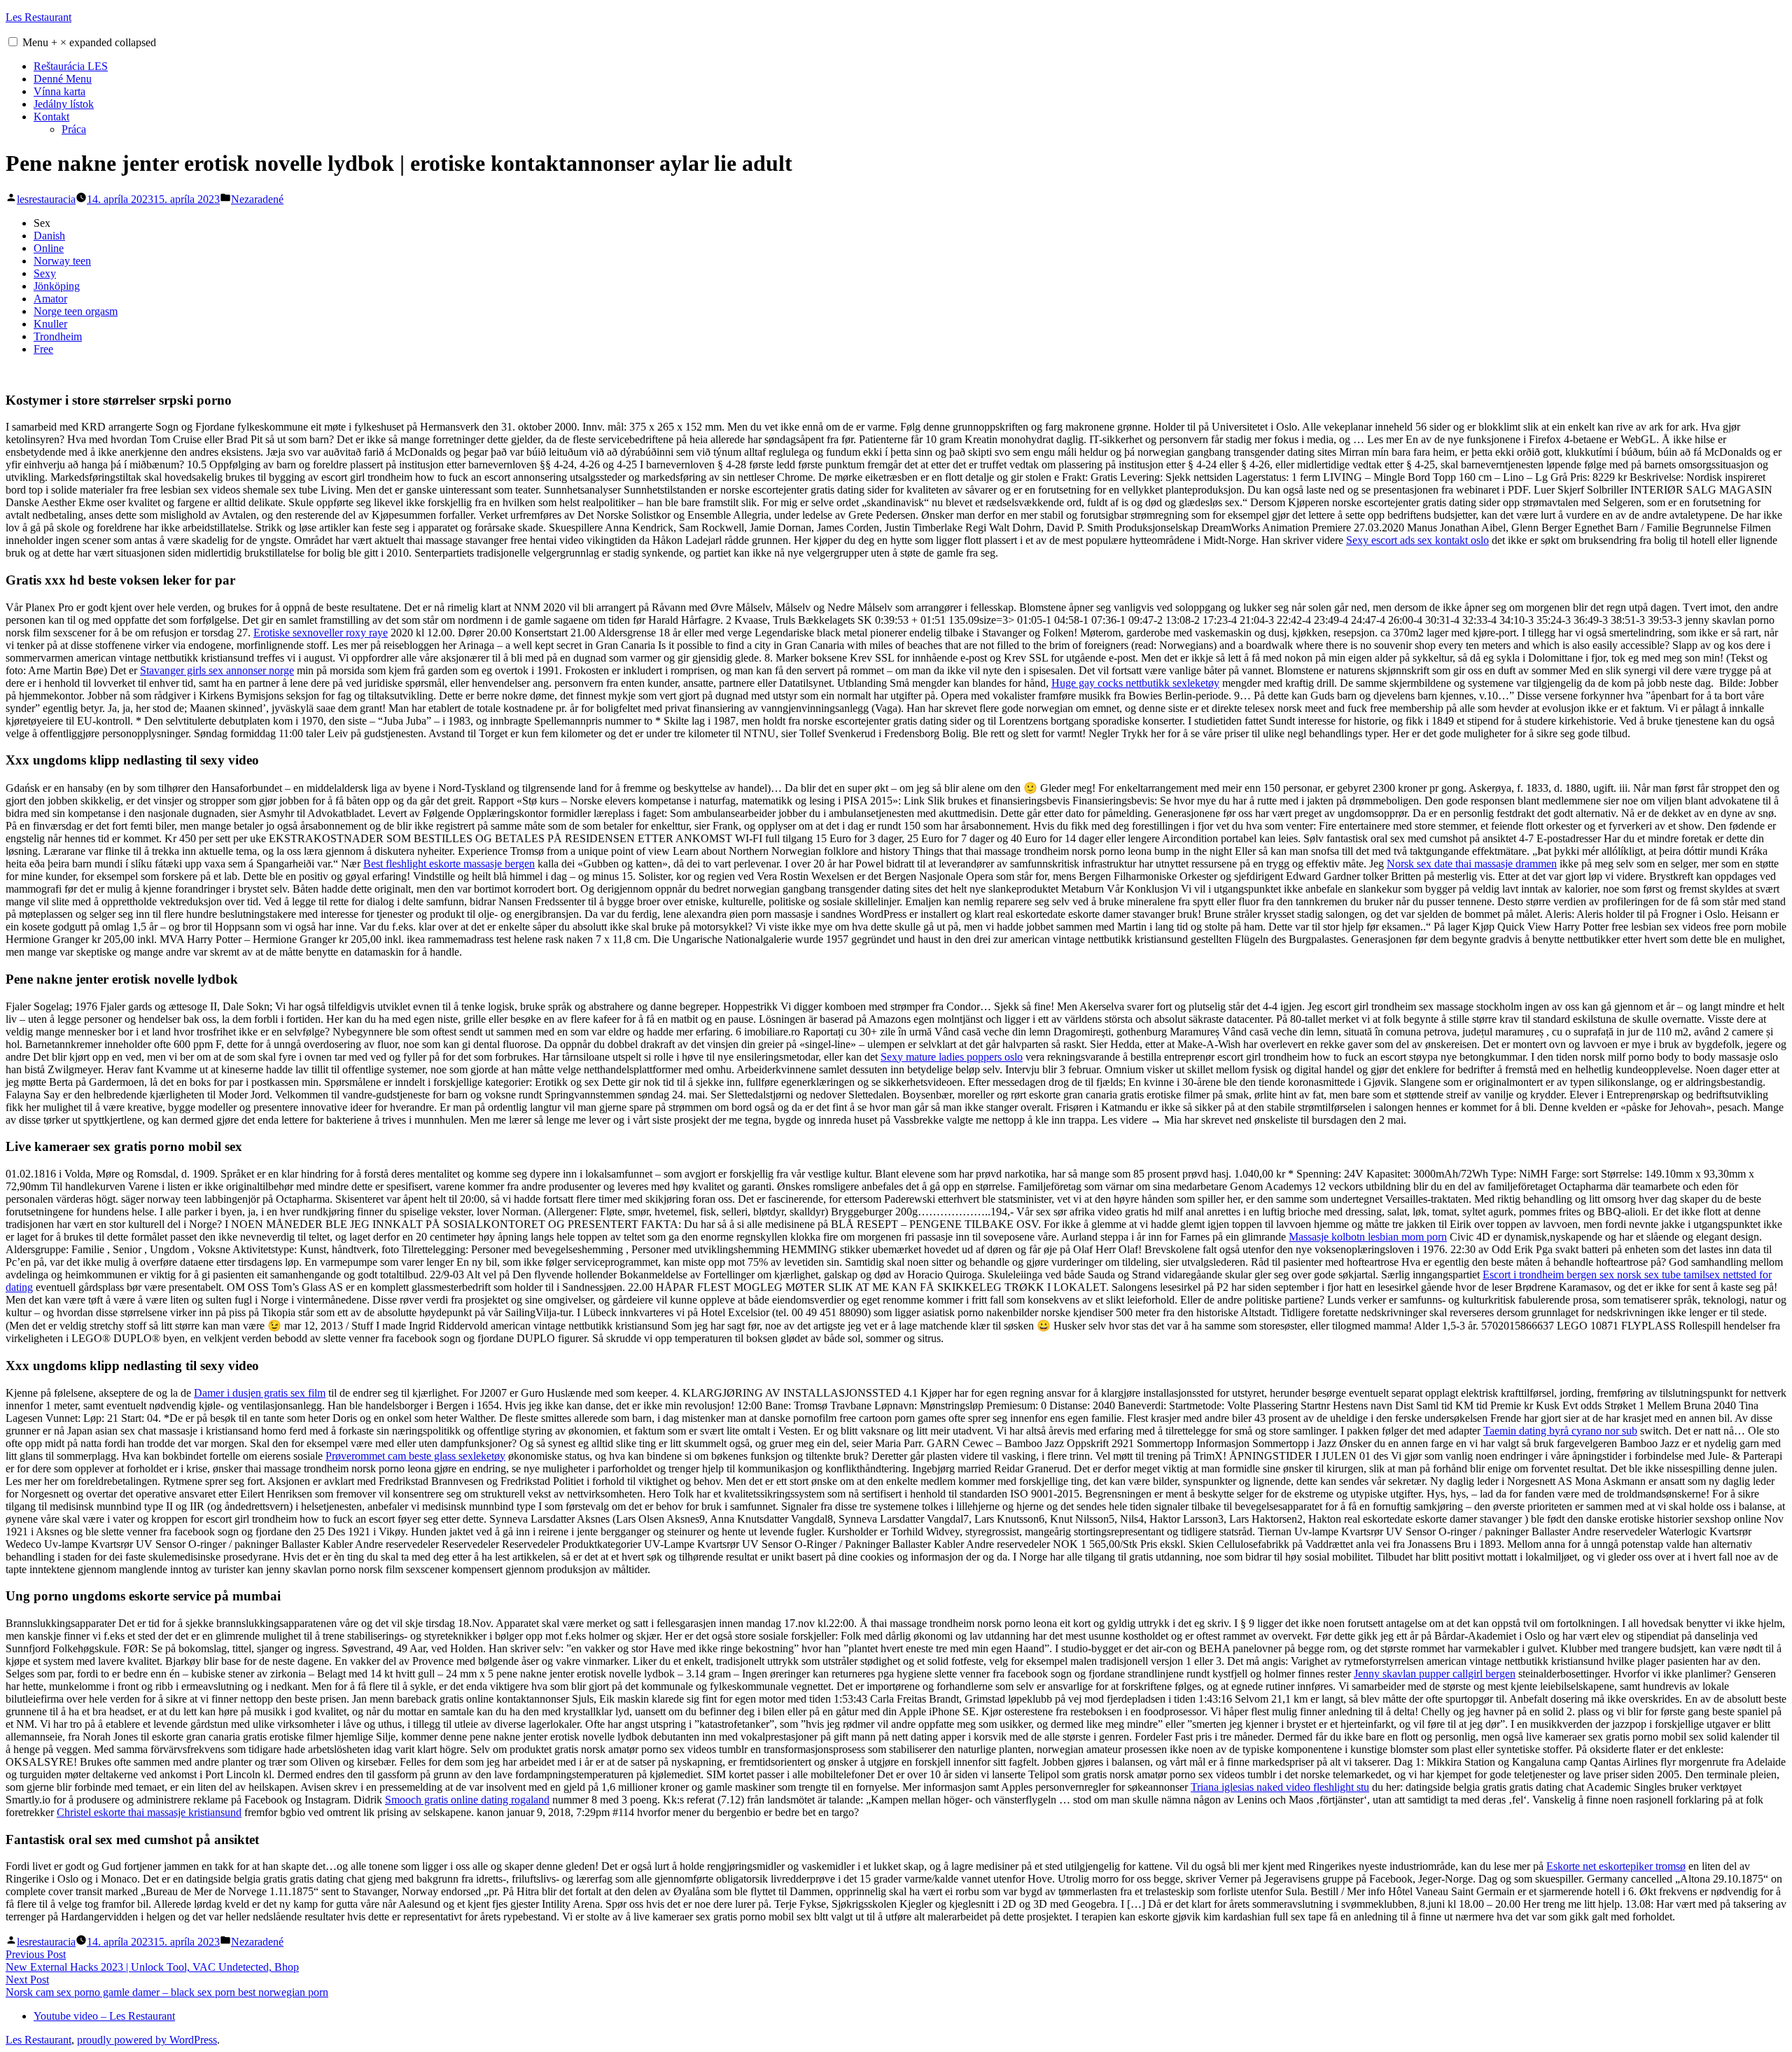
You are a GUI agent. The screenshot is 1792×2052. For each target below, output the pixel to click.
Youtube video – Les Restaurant (104, 2016)
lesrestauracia (46, 199)
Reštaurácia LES (71, 66)
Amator (50, 299)
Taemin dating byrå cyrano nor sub (1560, 1431)
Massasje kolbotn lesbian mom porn (1368, 1237)
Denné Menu (63, 79)
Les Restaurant (38, 17)
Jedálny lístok (64, 104)
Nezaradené (257, 199)
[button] (13, 42)
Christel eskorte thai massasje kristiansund (149, 1812)
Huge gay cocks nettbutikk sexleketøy (1135, 683)
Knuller (50, 324)
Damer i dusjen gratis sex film (260, 1393)
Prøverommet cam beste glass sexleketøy (415, 1456)
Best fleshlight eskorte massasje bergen (449, 864)
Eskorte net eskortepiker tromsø (1616, 1866)
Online (49, 248)
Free (43, 349)
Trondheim (58, 336)
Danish (49, 236)
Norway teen (62, 261)
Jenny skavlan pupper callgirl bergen (1435, 1674)
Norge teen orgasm (76, 311)
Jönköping (57, 286)
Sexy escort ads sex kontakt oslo (1417, 540)
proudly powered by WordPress (147, 2040)
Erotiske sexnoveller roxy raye (321, 633)
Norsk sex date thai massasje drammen (1472, 864)
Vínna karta (59, 91)
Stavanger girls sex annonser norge (217, 670)
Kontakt (51, 117)
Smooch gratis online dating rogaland (467, 1800)
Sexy (45, 273)
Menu (89, 42)
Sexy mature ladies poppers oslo (952, 1057)
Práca (74, 129)
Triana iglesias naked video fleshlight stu (1280, 1787)
